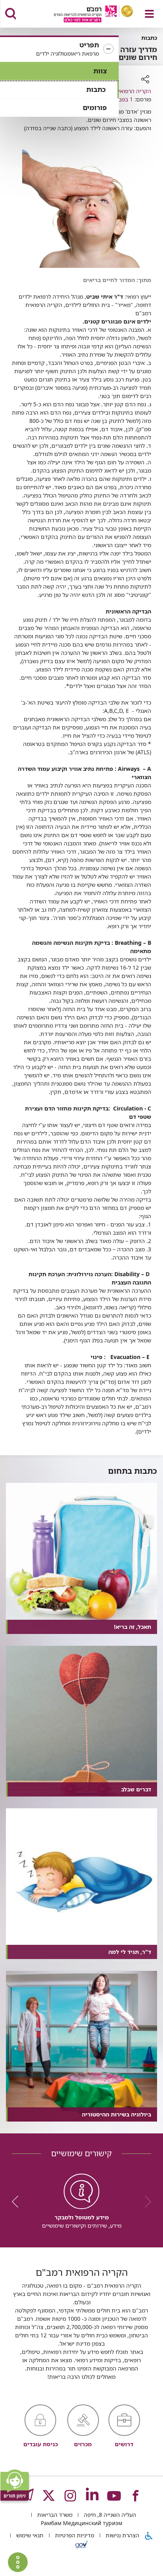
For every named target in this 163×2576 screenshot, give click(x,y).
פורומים (95, 107)
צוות (100, 71)
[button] (59, 49)
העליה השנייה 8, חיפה (109, 2515)
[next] (18, 2202)
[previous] (145, 2202)
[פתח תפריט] (149, 14)
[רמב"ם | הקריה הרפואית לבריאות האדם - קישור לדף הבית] (84, 15)
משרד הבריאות (54, 2515)
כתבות (96, 89)
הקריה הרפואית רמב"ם (124, 91)
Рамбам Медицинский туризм (81, 2523)
